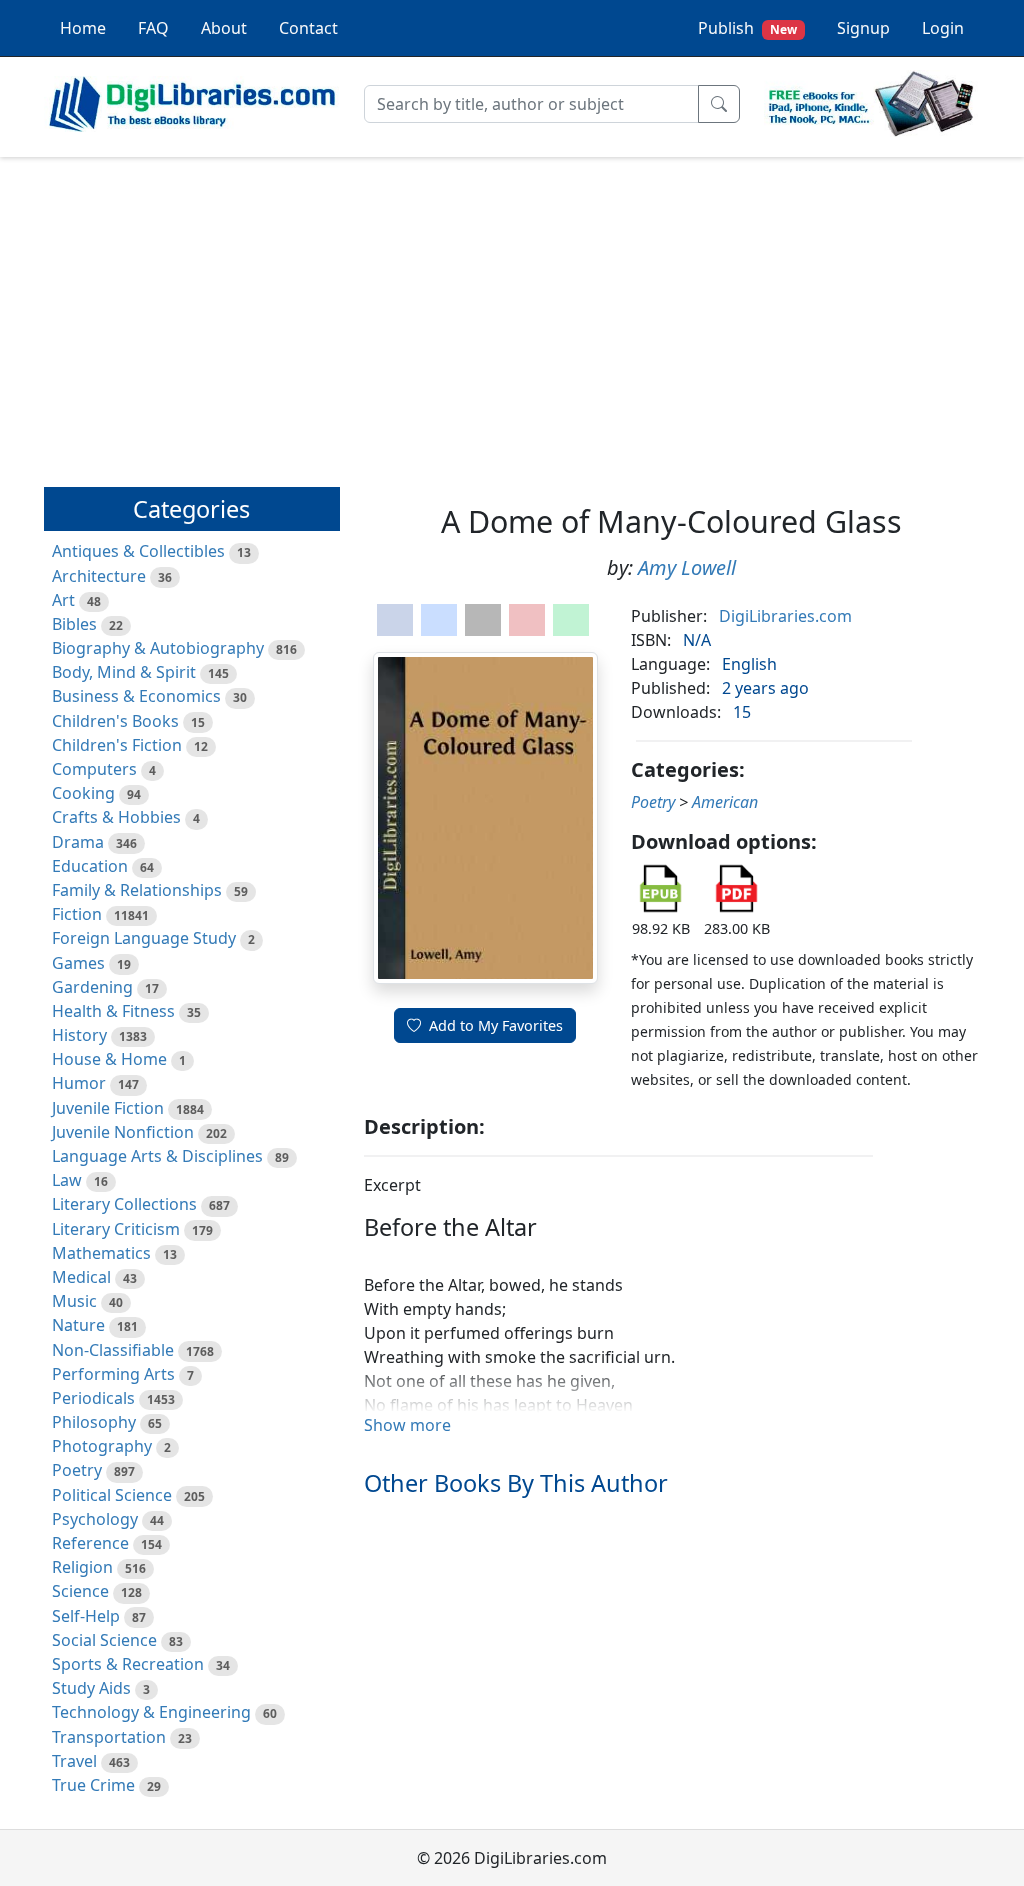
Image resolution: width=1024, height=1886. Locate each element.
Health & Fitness (113, 1011)
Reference (90, 1543)
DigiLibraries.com (785, 616)
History (79, 1035)
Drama (78, 842)
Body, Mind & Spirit (124, 672)
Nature (78, 1325)
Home (83, 28)
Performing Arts (113, 1374)
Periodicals (93, 1398)
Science (80, 1591)
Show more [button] (407, 1425)
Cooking (83, 793)
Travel (74, 1761)
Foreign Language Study (144, 938)
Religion (82, 1567)
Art (63, 600)
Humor (79, 1083)
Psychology (95, 1519)
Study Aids (91, 1688)
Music (74, 1301)
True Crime (93, 1785)
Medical (81, 1277)
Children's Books (115, 721)
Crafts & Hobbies (116, 817)
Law (67, 1180)
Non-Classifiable (113, 1350)
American (725, 802)
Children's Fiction (117, 745)
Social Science (104, 1640)
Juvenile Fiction (108, 1108)
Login (943, 28)
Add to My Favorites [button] (496, 1025)
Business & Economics (136, 696)
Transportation (109, 1737)
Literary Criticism (116, 1229)
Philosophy (94, 1422)
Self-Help (86, 1616)
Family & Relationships (137, 890)
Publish (747, 28)
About (224, 28)
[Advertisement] (512, 313)
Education (90, 866)
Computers (94, 769)
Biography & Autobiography (158, 648)
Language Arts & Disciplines (157, 1156)
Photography (102, 1446)
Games (78, 963)
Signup (863, 28)
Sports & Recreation (128, 1664)
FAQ (153, 28)
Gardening (92, 987)
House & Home (109, 1059)
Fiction (77, 914)
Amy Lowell (687, 567)
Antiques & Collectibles (138, 551)
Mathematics (101, 1253)
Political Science (112, 1495)
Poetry (77, 1470)
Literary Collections (124, 1204)
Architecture (99, 576)
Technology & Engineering (151, 1712)
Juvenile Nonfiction (123, 1132)
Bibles (74, 624)
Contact (308, 28)
